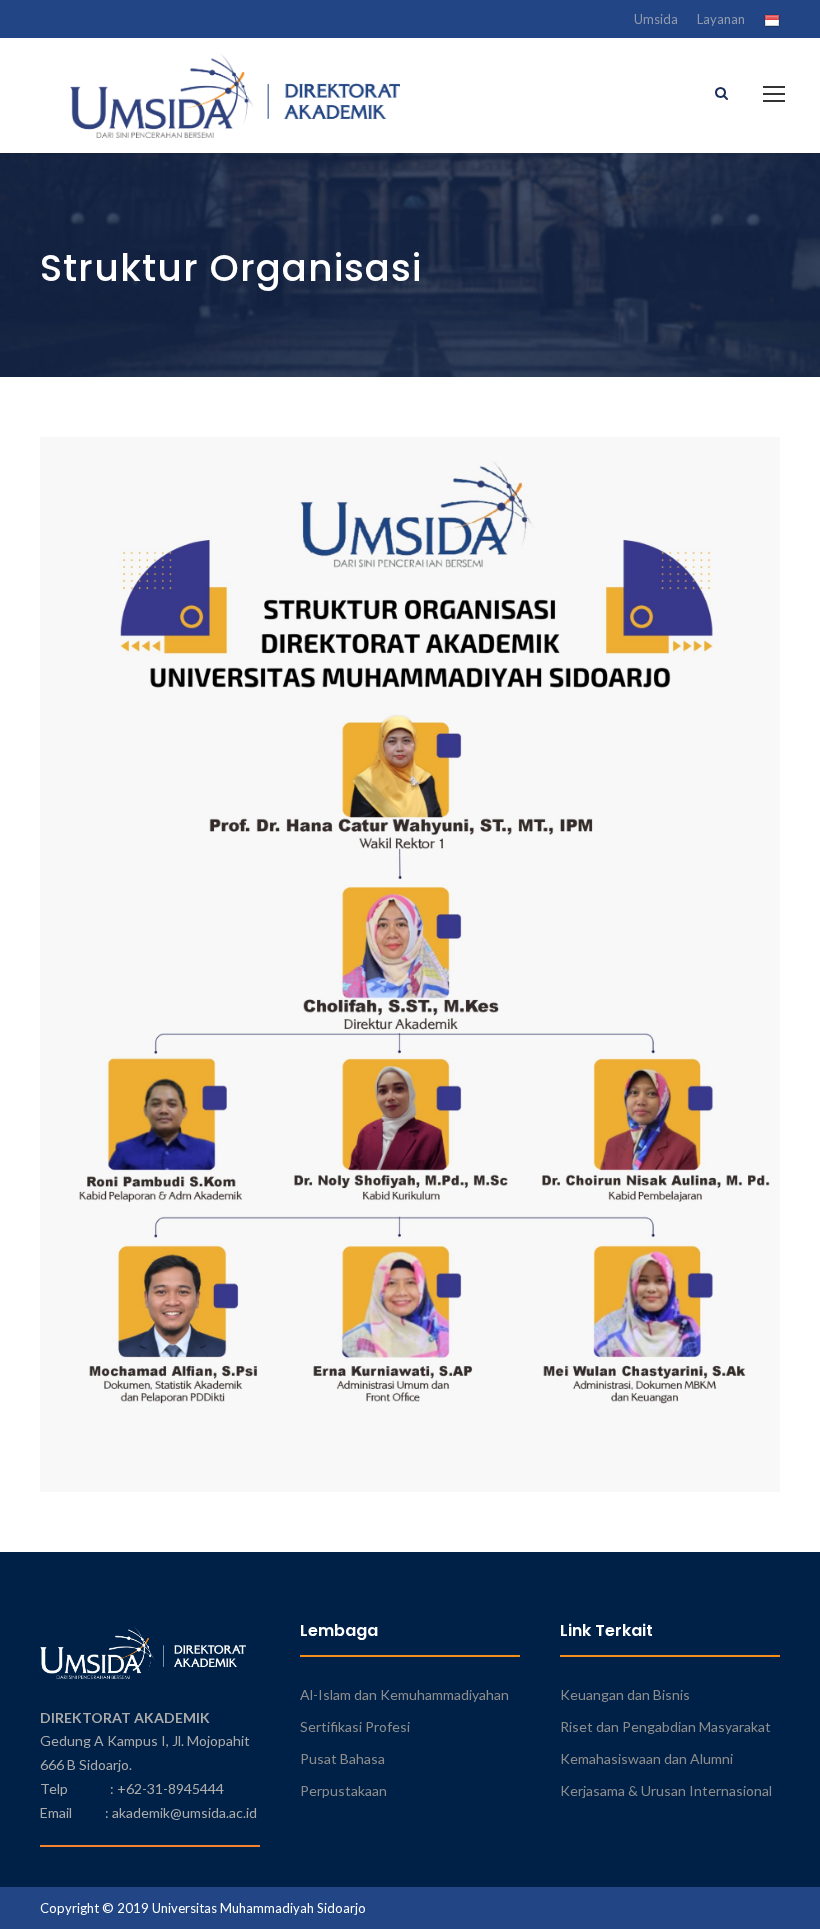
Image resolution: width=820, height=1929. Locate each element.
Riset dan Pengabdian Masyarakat (665, 1726)
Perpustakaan (343, 1790)
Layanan (721, 19)
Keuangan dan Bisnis (625, 1694)
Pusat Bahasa (342, 1758)
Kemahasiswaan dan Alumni (646, 1758)
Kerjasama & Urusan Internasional (666, 1790)
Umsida (656, 19)
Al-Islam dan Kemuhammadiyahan (404, 1694)
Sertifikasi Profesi (355, 1726)
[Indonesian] (772, 23)
